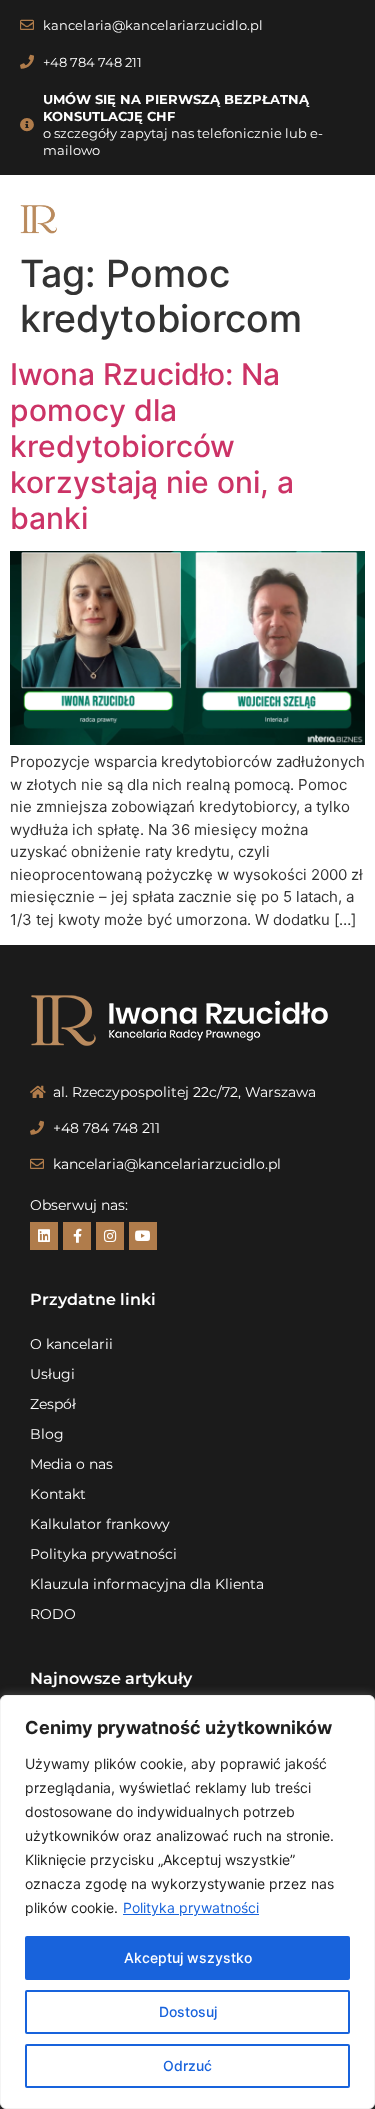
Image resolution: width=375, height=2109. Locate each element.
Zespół (53, 1404)
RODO (53, 1614)
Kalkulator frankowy (100, 1524)
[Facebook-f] (77, 1236)
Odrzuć (187, 2065)
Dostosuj (188, 2011)
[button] (331, 219)
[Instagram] (110, 1236)
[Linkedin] (44, 1236)
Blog (47, 1434)
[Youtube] (143, 1236)
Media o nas (71, 1464)
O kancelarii (71, 1344)
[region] (187, 1902)
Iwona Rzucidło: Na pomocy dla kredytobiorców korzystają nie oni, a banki (152, 446)
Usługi (52, 1374)
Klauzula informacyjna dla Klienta (147, 1584)
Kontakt (58, 1494)
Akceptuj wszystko (188, 1957)
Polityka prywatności (191, 1907)
